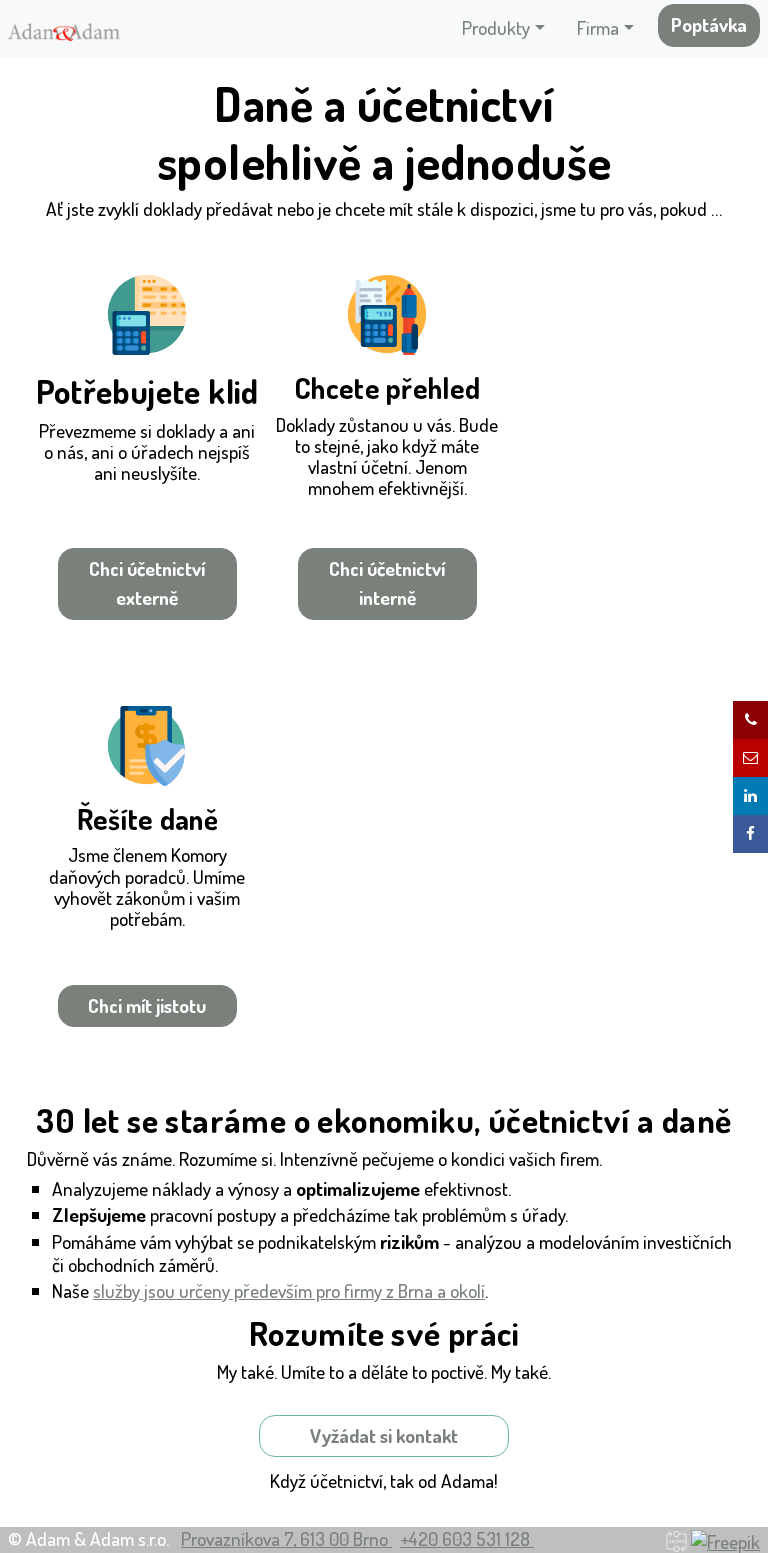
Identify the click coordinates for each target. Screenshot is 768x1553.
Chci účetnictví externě (147, 583)
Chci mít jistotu (147, 1005)
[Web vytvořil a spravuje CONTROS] (676, 1538)
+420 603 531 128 (467, 1538)
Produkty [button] (496, 27)
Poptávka (709, 24)
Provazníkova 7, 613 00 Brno (286, 1538)
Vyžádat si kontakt (384, 1435)
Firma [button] (598, 27)
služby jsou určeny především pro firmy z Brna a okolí (289, 1290)
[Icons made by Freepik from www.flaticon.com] (725, 1538)
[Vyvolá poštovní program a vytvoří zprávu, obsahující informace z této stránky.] (750, 758)
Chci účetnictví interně (387, 583)
